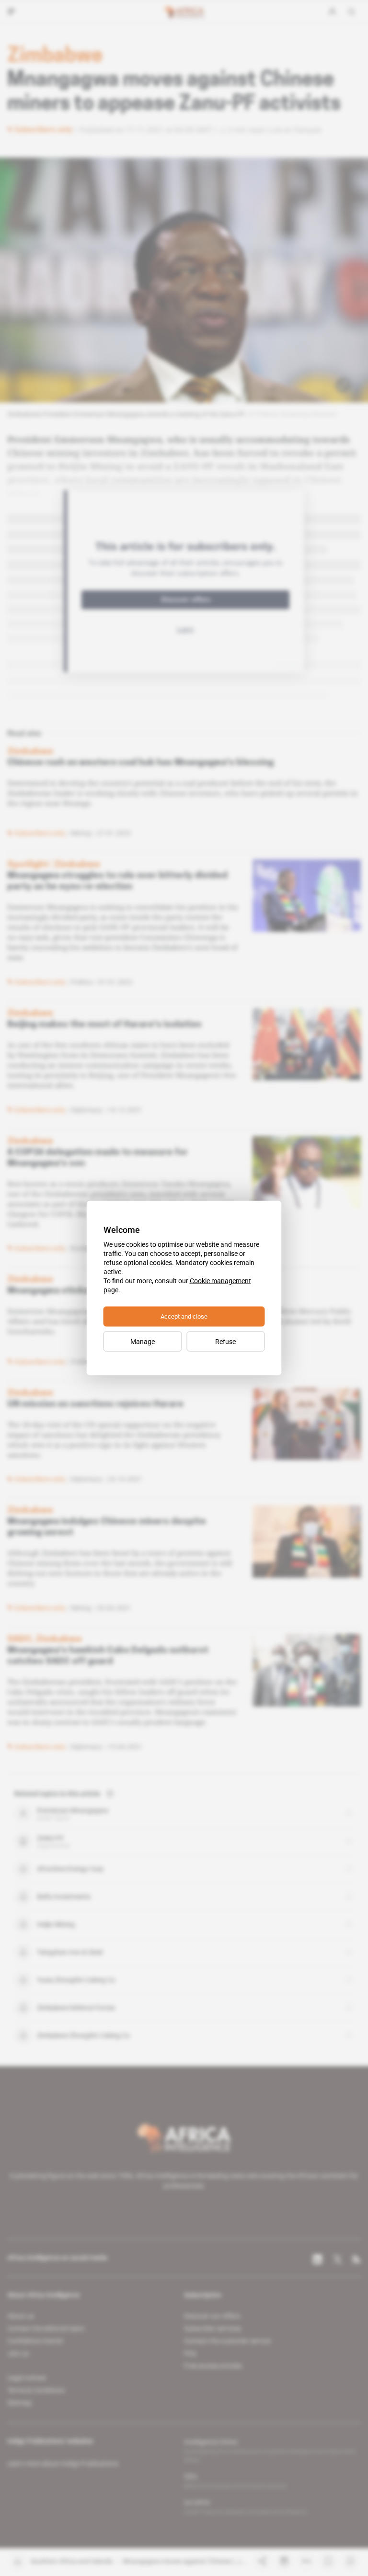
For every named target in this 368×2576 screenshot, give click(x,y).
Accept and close (184, 1316)
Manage (143, 1342)
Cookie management (220, 1281)
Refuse (225, 1342)
